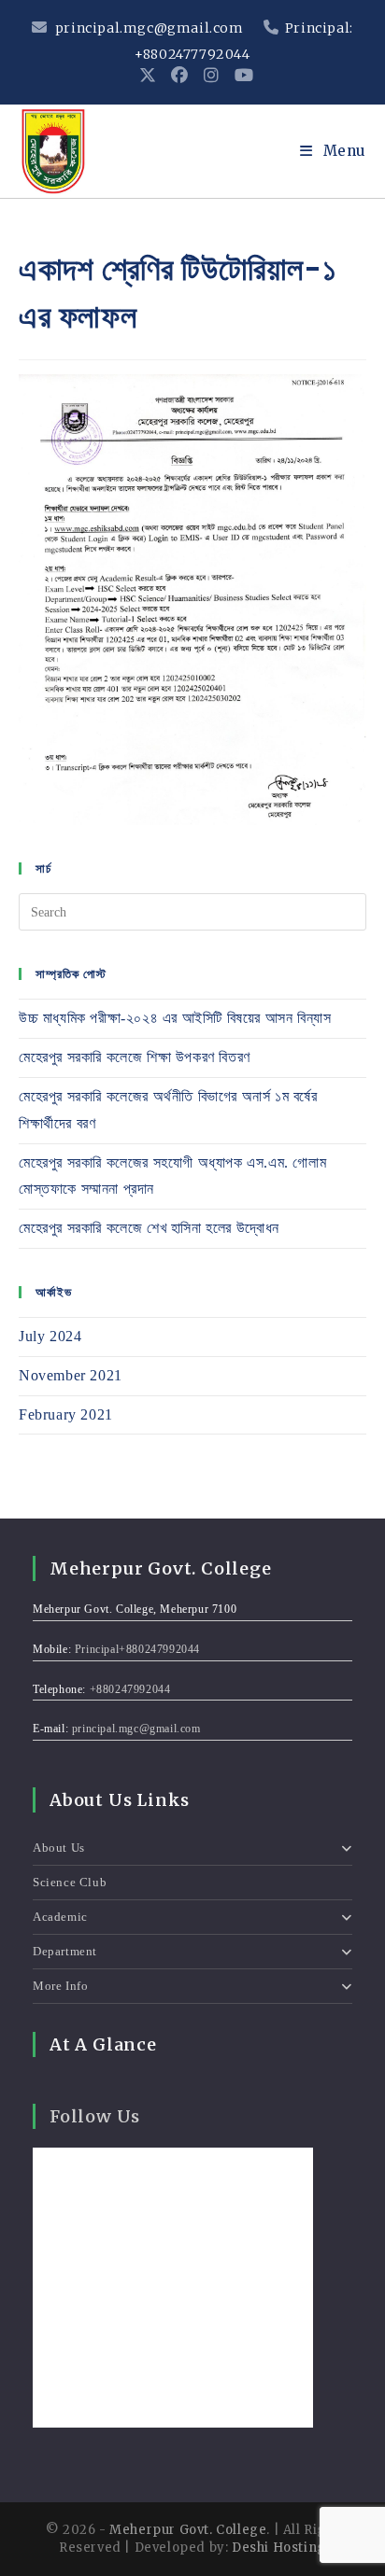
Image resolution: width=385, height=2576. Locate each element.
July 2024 (50, 1336)
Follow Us (95, 2116)
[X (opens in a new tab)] (148, 76)
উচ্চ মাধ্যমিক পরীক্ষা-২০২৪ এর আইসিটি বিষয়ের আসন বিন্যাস (175, 1018)
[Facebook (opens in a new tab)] (180, 76)
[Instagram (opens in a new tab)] (212, 76)
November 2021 (71, 1375)
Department (65, 1951)
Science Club (70, 1882)
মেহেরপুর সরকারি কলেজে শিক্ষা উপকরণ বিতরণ (135, 1057)
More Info (60, 1986)
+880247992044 (130, 1689)
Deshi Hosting (279, 2548)
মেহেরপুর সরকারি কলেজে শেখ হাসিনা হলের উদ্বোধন (149, 1228)
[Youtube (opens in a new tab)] (241, 76)
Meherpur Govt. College (188, 2530)
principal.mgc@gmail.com (149, 28)
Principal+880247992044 (137, 1649)
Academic (60, 1917)
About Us (59, 1848)
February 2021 (66, 1414)
